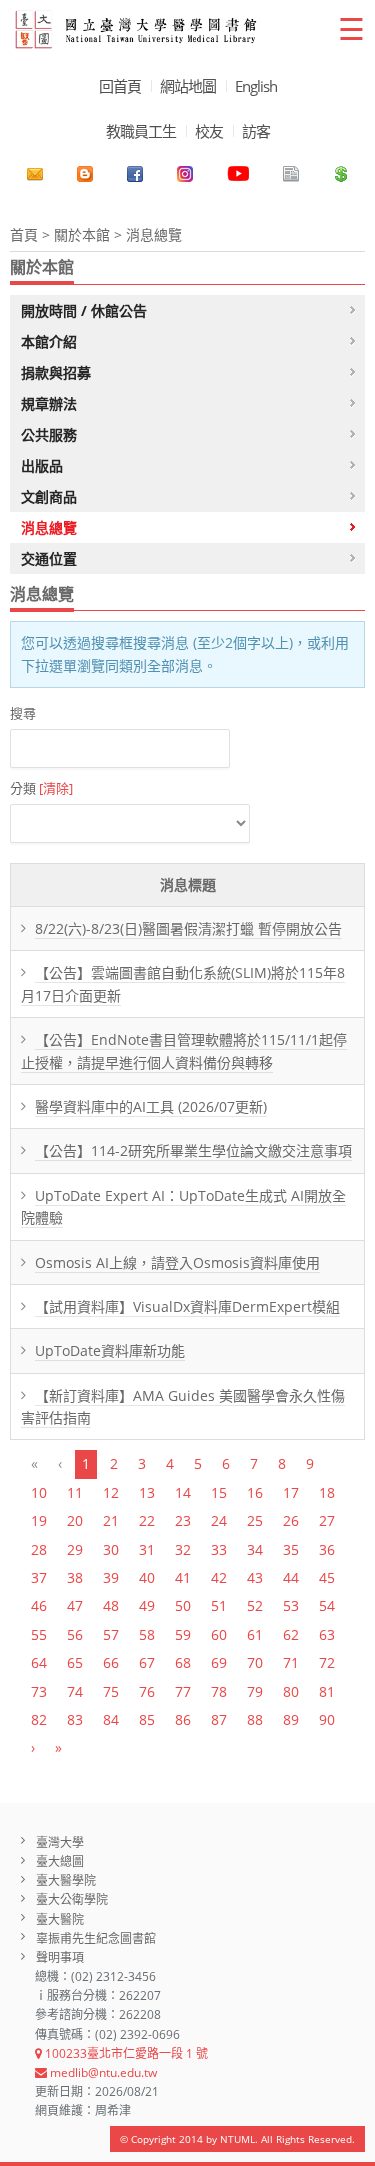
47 (75, 1605)
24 (219, 1520)
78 (219, 1691)
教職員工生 (141, 131)
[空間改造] (85, 174)
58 (147, 1634)
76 (147, 1691)
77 (183, 1691)
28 (39, 1549)
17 (291, 1492)
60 (219, 1634)
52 (255, 1605)
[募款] (341, 174)
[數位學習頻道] (238, 174)
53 (291, 1605)
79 (255, 1691)
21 (111, 1520)
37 (39, 1577)
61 (255, 1634)
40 (147, 1577)
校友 (209, 131)
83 (75, 1719)
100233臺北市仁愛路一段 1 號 (125, 2053)
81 (327, 1691)
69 (219, 1662)
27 (327, 1520)
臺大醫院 (60, 1919)
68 (183, 1662)
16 (255, 1492)
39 (111, 1577)
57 (111, 1634)
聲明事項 (60, 1957)
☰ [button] (351, 28)
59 (183, 1634)
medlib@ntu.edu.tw (102, 2072)
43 (255, 1577)
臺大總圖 (60, 1861)
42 (219, 1577)
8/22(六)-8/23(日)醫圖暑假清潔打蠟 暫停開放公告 (188, 928)
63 (327, 1634)
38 (75, 1577)
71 (291, 1662)
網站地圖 (188, 86)
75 (111, 1691)
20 (75, 1520)
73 (39, 1691)
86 (183, 1719)
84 (111, 1719)
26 (291, 1520)
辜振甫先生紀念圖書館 (96, 1938)
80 (291, 1691)
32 (183, 1549)
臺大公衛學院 (72, 1899)
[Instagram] (185, 174)
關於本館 (82, 234)
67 (147, 1662)
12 (111, 1492)
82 (39, 1719)
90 (327, 1719)
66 (111, 1662)
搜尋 (23, 713)
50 (183, 1605)
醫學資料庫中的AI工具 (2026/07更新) (151, 1106)
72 (327, 1662)
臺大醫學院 (66, 1880)
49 (147, 1605)
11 (75, 1492)
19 (39, 1520)
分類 (41, 788)
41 (183, 1577)
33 (219, 1549)
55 (39, 1634)
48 (111, 1605)
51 (219, 1605)
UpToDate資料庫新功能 (110, 1350)
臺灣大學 (60, 1842)
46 (39, 1605)
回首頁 (120, 86)
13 (147, 1492)
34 (255, 1549)
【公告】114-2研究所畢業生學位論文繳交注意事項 (193, 1150)
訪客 (256, 131)
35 (291, 1549)
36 (327, 1549)
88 (255, 1719)
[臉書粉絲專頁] (135, 174)
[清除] (56, 788)
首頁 (24, 234)
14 (183, 1492)
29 (75, 1549)
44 (291, 1577)
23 (183, 1520)
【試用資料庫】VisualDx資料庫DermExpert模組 (187, 1306)
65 (75, 1662)
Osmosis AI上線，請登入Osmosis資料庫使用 (177, 1262)
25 (255, 1520)
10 (39, 1492)
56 (75, 1634)
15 (219, 1492)
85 (147, 1719)
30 (111, 1549)
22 (147, 1520)
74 (75, 1691)
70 (255, 1662)
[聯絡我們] (35, 174)
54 (327, 1605)
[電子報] (291, 174)
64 (39, 1662)
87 (219, 1719)
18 (327, 1492)
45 (327, 1577)
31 (147, 1549)
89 (291, 1719)
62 (291, 1634)
